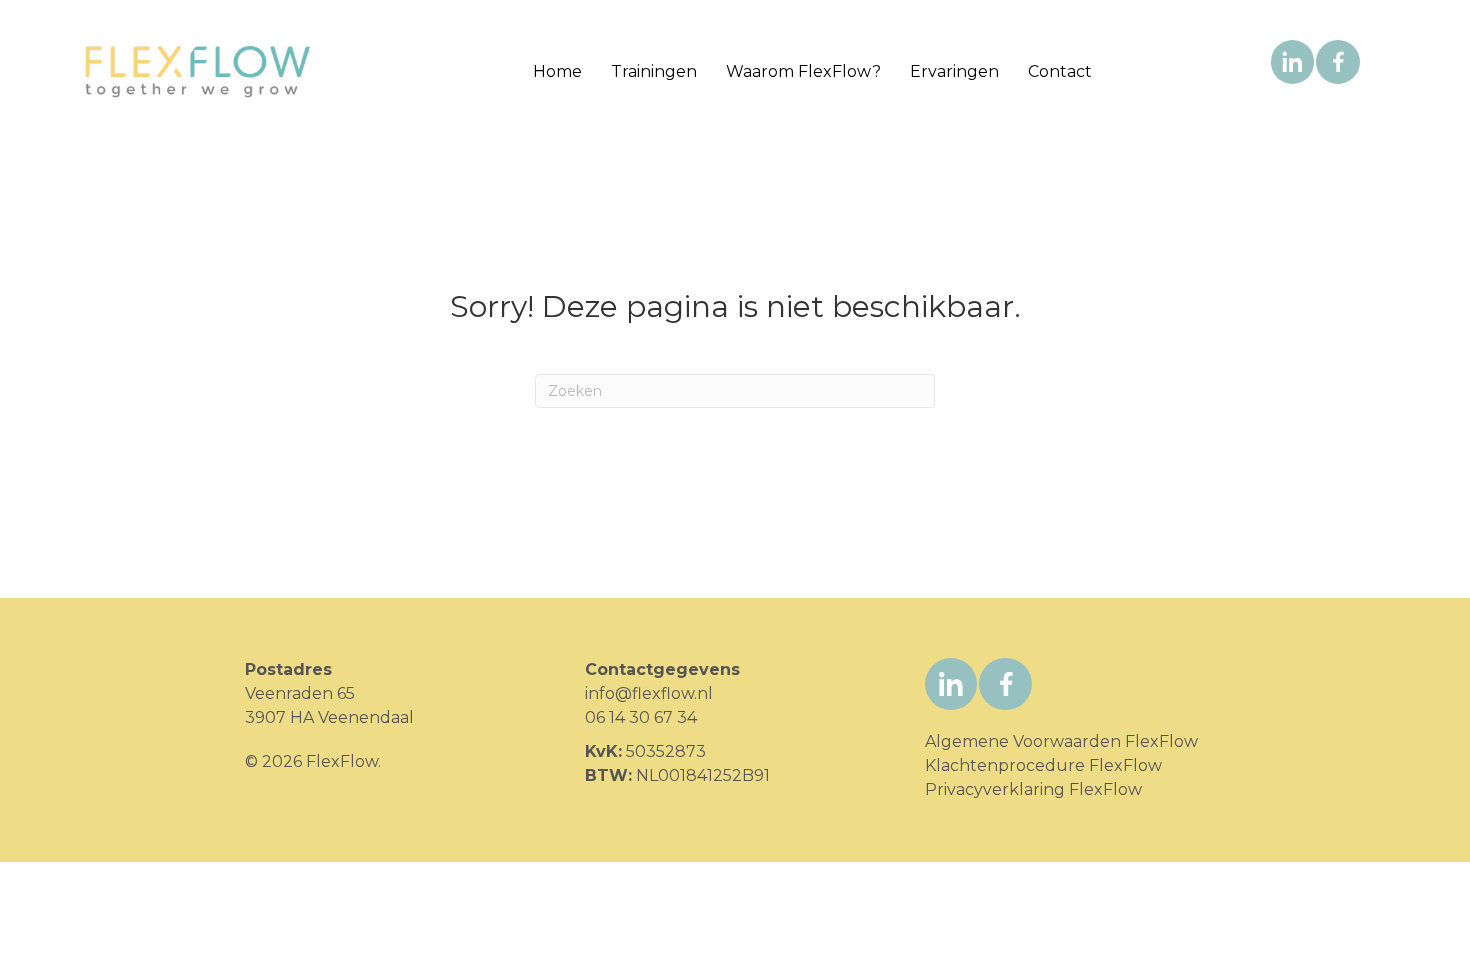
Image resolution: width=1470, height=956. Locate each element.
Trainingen (654, 71)
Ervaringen (954, 71)
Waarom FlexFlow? (803, 71)
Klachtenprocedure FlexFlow (1043, 765)
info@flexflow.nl (649, 693)
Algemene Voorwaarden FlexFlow (1061, 741)
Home (557, 71)
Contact (1060, 71)
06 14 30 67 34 (641, 717)
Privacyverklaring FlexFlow (1033, 789)
